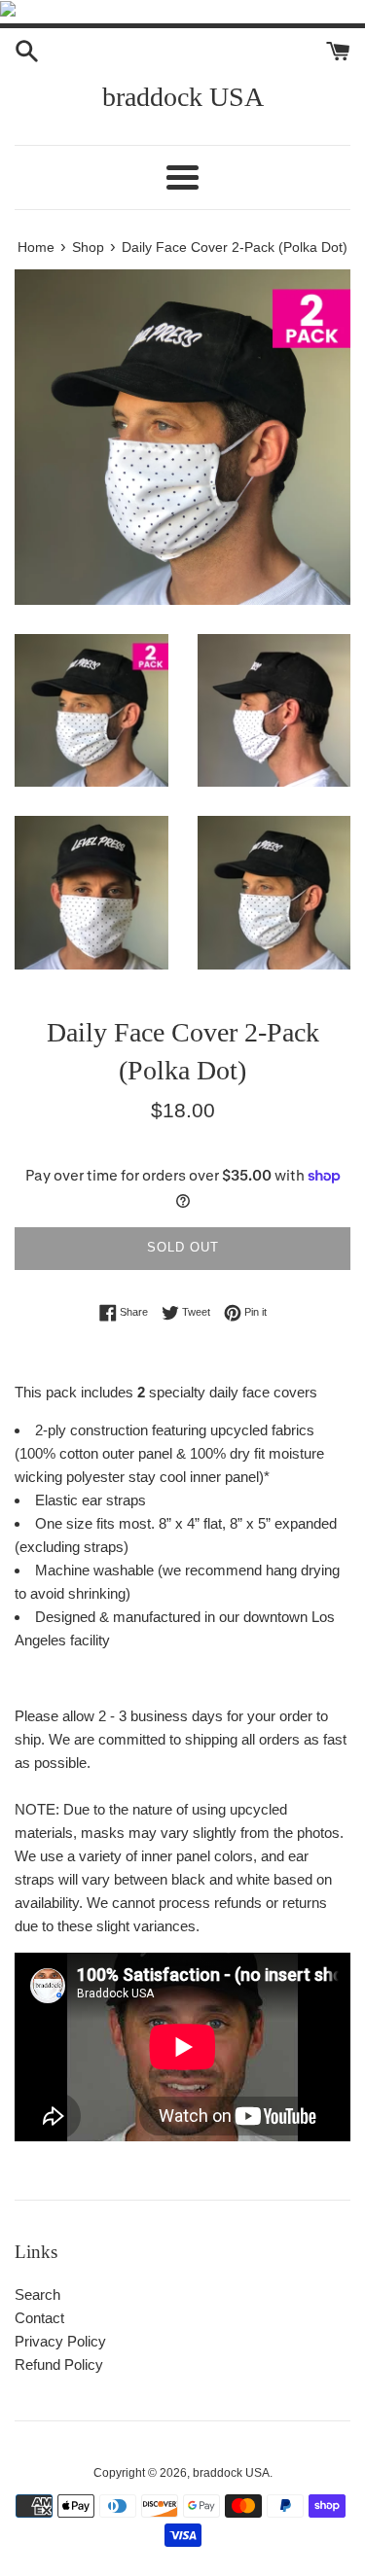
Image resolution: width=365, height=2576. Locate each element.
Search (37, 2294)
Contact (39, 2318)
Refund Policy (59, 2364)
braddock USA (183, 97)
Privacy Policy (60, 2341)
